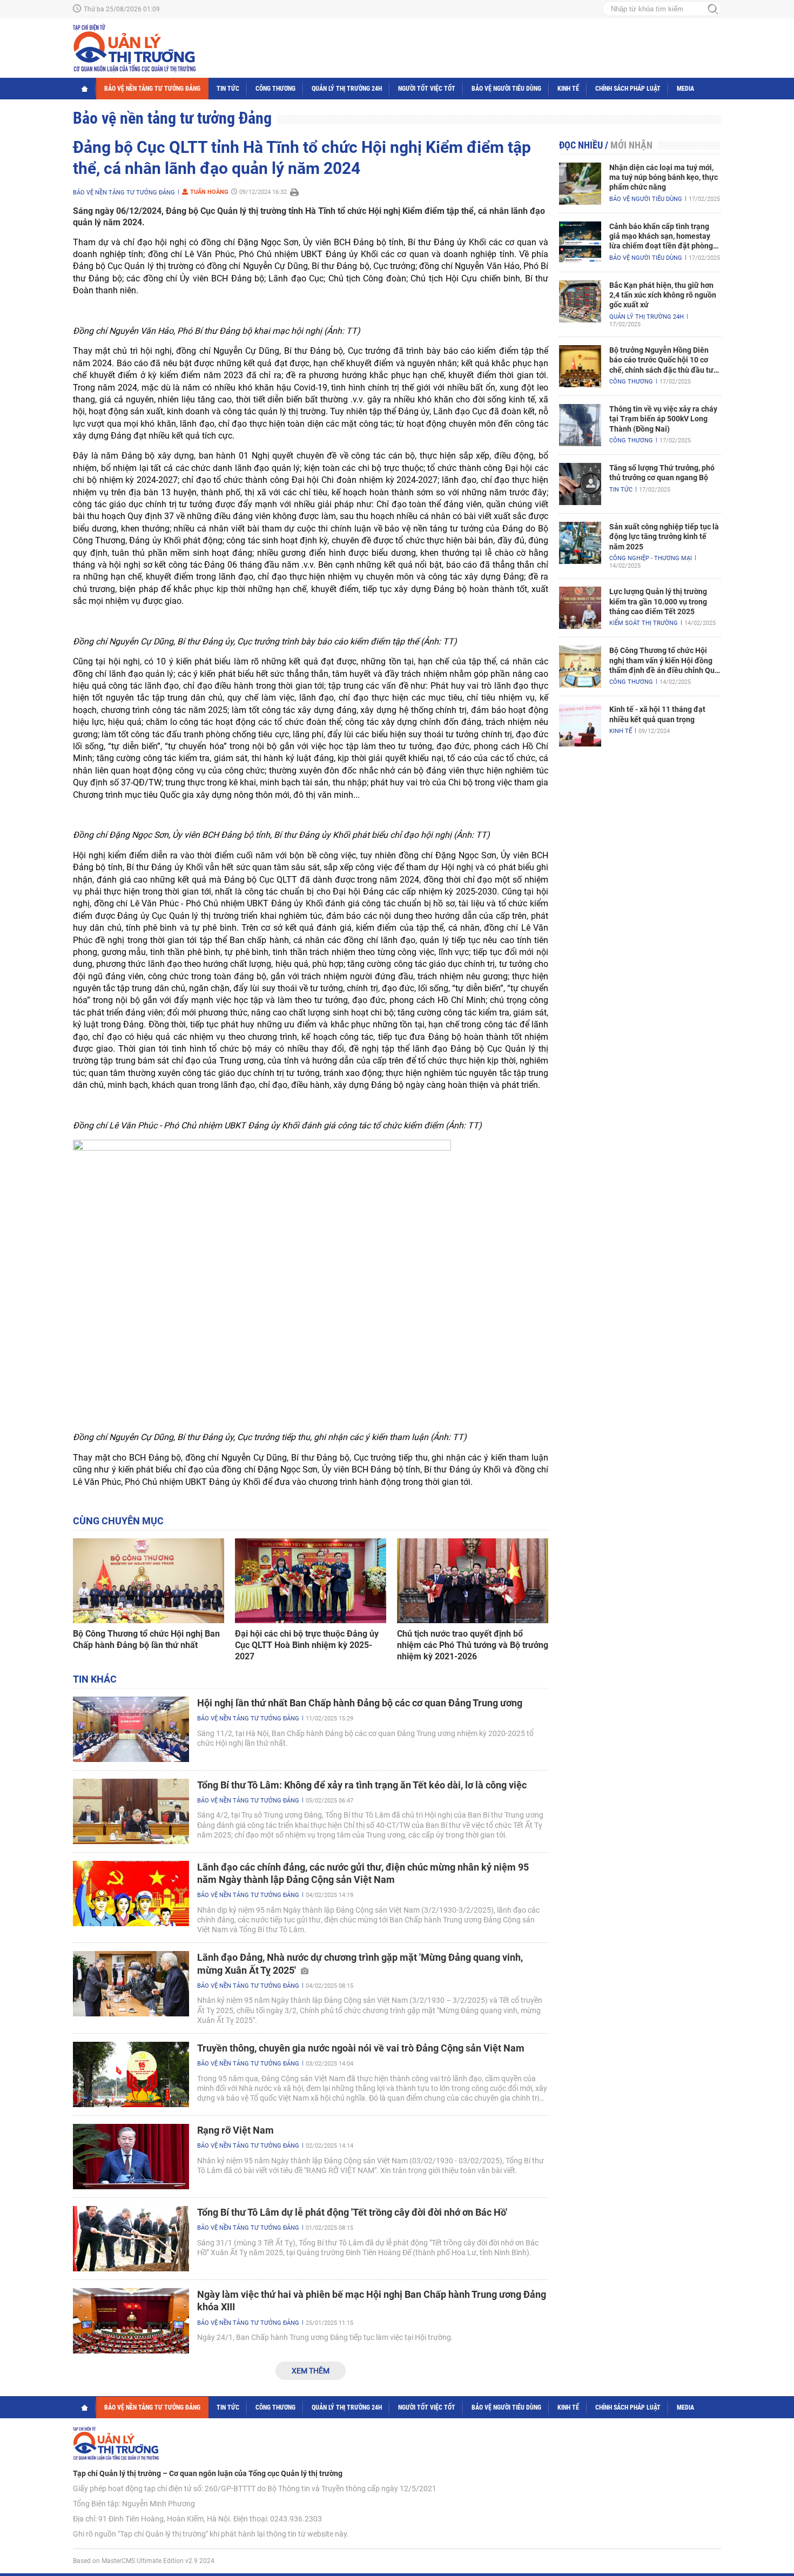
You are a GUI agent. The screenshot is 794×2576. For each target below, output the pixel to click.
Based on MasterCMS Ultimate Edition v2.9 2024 (144, 2561)
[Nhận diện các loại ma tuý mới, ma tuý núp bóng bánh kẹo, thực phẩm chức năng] (580, 184)
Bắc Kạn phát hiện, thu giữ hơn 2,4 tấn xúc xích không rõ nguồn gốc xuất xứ (663, 295)
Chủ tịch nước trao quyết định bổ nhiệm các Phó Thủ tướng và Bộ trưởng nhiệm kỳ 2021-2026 (473, 1645)
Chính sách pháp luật (628, 89)
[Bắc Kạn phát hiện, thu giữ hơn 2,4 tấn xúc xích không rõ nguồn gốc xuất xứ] (580, 301)
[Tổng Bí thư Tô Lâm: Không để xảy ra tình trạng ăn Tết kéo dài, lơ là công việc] (131, 1811)
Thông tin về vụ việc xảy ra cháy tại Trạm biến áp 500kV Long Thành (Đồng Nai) (663, 419)
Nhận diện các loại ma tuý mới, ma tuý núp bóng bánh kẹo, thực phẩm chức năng (664, 177)
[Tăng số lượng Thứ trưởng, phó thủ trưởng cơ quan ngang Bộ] (580, 484)
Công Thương (275, 89)
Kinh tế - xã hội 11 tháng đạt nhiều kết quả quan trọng (657, 714)
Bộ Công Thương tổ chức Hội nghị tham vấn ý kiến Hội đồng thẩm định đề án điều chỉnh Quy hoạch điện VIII (664, 661)
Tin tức (228, 89)
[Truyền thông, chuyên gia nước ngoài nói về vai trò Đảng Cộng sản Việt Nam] (131, 2074)
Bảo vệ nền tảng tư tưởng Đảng (152, 89)
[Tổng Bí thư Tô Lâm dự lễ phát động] (131, 2239)
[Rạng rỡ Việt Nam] (131, 2157)
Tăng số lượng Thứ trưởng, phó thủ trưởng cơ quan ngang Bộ (662, 473)
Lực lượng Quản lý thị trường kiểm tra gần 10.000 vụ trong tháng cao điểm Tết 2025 (658, 601)
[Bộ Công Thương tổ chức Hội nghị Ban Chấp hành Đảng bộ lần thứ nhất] (149, 1581)
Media (685, 89)
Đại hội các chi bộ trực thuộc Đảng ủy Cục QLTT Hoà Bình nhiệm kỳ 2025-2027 (307, 1645)
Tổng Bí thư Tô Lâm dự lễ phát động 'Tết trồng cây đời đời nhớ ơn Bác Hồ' (352, 2212)
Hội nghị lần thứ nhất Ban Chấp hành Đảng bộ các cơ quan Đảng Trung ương (360, 1703)
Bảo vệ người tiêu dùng (506, 89)
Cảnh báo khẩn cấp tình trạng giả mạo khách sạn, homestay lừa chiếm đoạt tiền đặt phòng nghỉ (661, 237)
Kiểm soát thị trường (644, 623)
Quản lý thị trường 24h (347, 89)
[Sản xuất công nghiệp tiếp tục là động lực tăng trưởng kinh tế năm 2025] (580, 543)
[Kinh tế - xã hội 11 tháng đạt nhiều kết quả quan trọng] (580, 725)
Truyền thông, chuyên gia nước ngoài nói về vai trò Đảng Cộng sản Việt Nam (361, 2048)
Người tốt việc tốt (427, 89)
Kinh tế (568, 89)
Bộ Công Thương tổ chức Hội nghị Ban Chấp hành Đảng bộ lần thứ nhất (146, 1639)
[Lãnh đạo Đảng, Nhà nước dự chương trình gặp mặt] (131, 1984)
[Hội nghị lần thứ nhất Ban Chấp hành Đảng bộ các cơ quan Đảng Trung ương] (131, 1729)
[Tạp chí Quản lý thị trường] (134, 48)
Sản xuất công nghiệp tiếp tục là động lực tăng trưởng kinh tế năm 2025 (664, 536)
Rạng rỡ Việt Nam (235, 2130)
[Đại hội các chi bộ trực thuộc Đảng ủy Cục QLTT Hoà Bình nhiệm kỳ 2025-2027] (311, 1581)
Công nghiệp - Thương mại (651, 558)
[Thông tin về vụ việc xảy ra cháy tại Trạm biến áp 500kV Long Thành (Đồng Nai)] (580, 425)
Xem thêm (311, 2371)
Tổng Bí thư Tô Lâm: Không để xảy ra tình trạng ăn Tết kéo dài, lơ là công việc (362, 1785)
